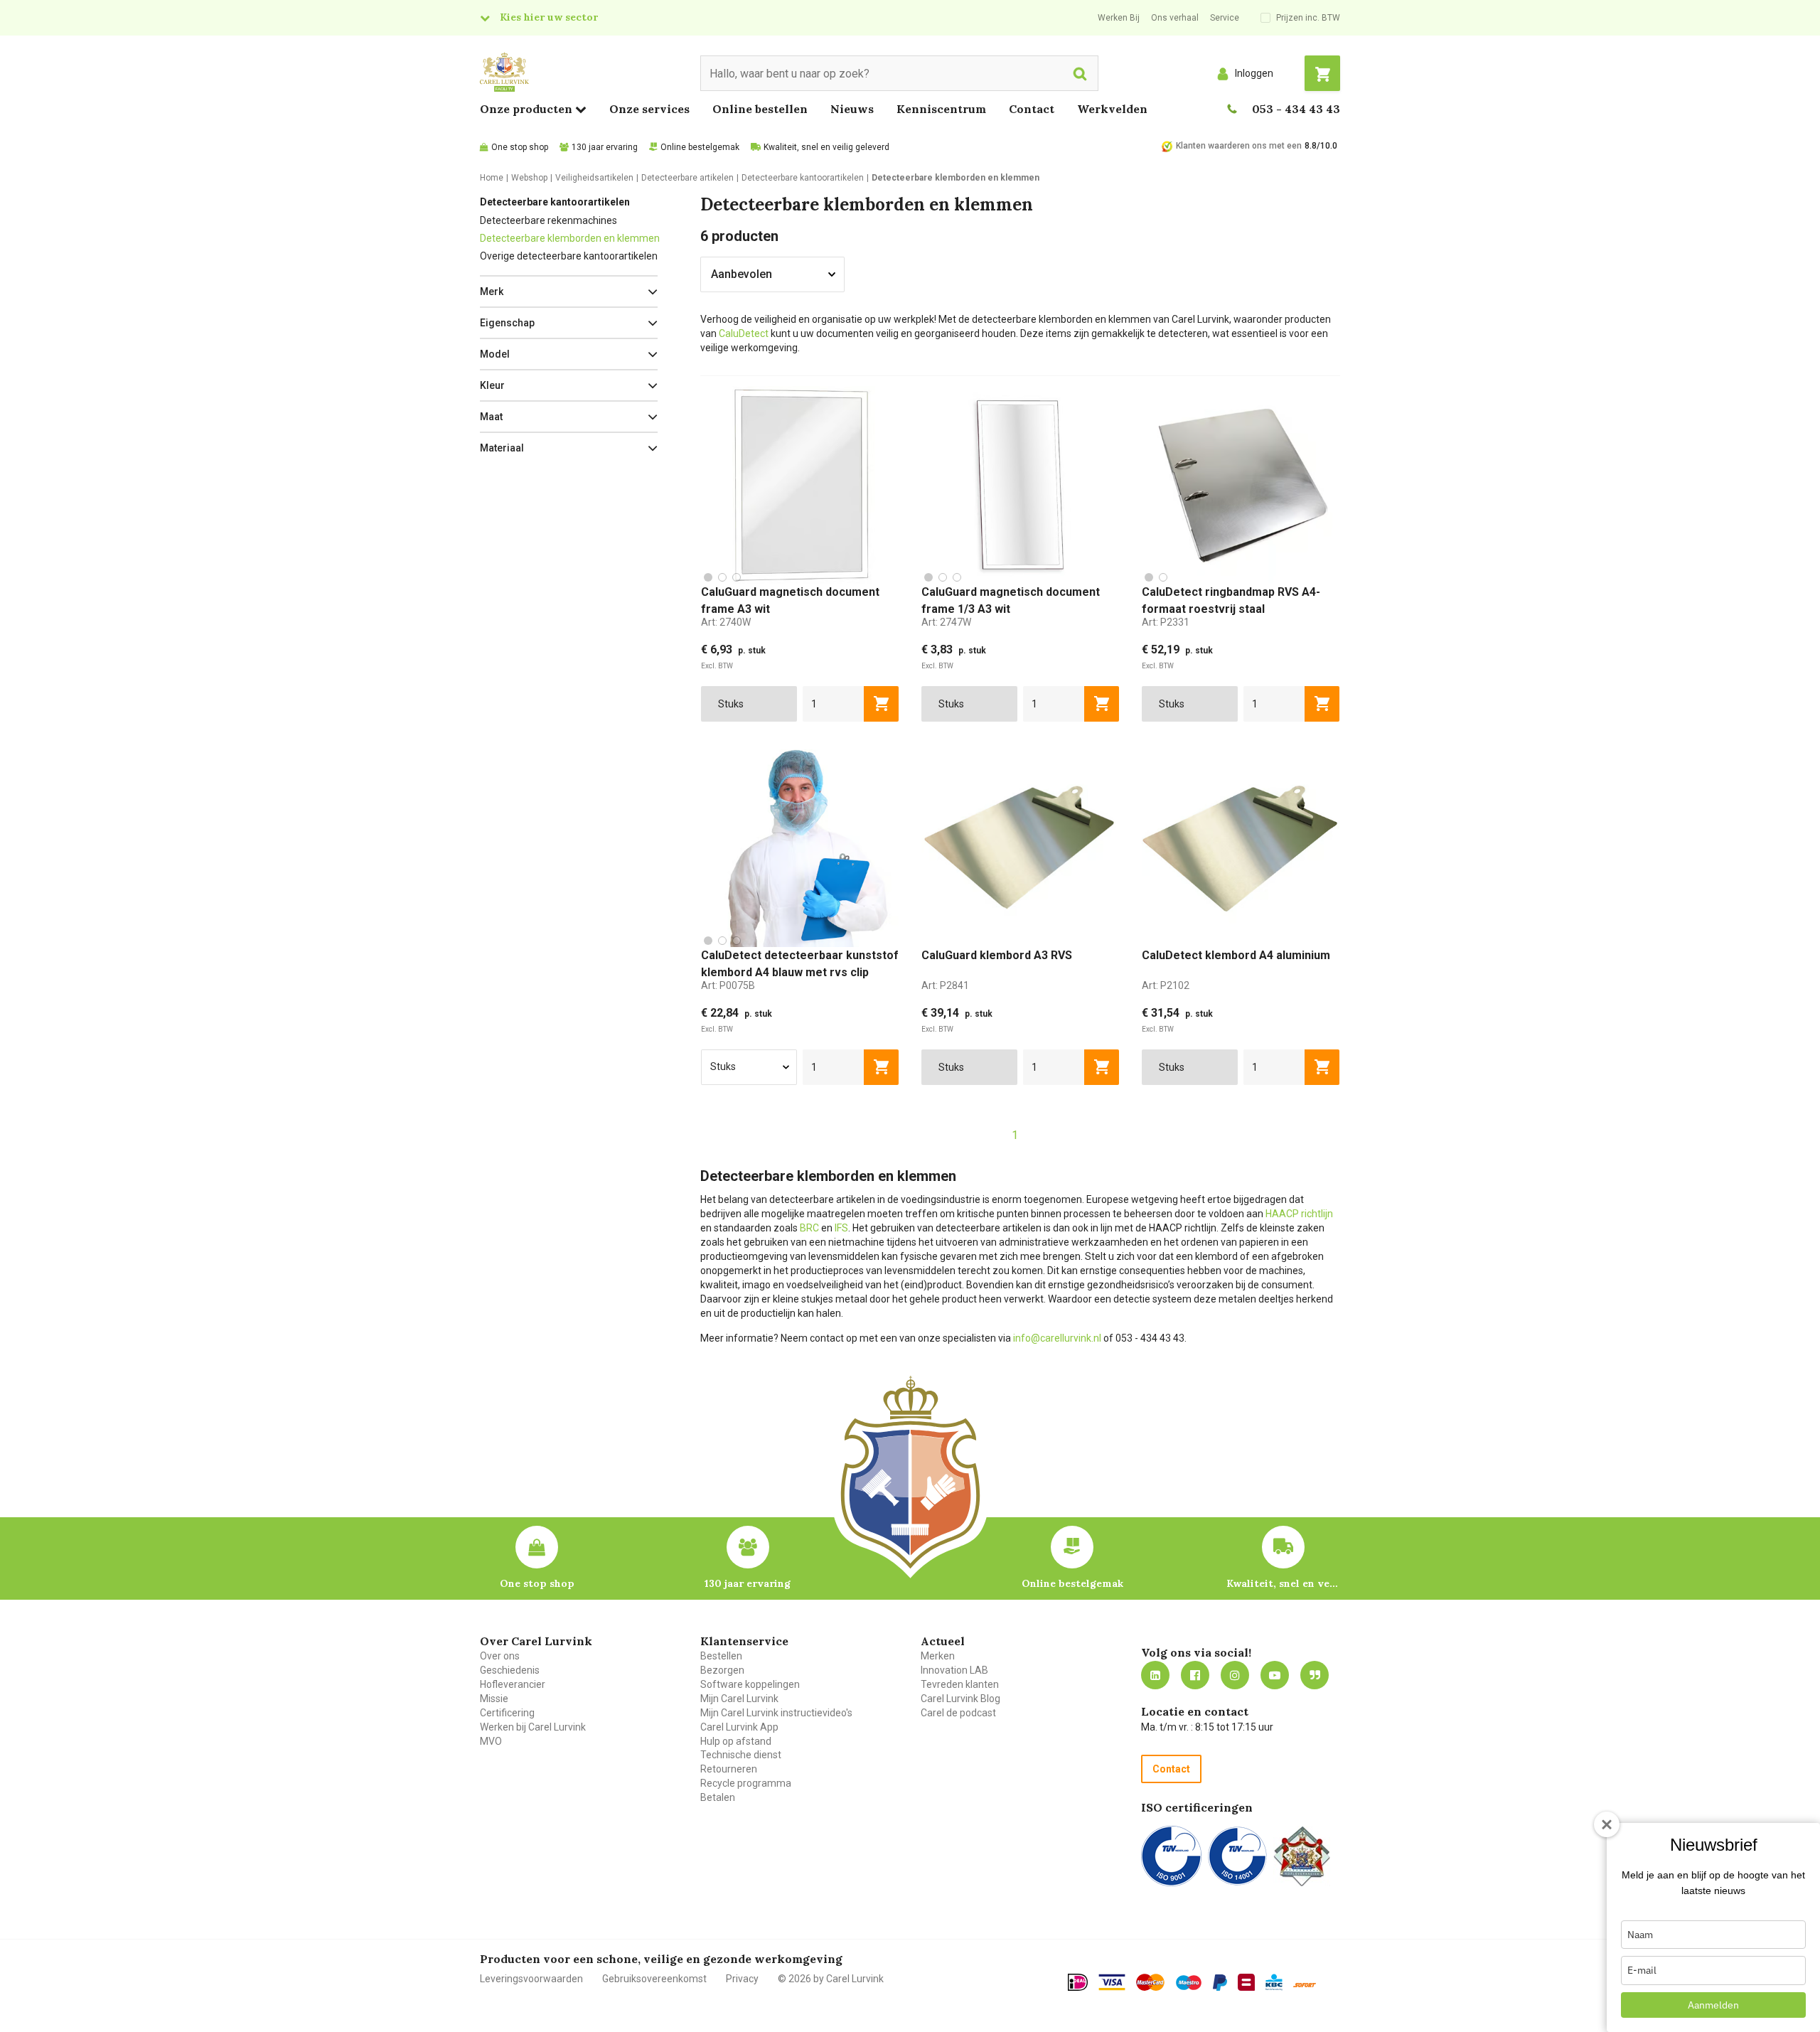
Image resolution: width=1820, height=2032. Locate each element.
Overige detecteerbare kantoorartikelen (569, 256)
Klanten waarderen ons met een (1239, 146)
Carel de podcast (958, 1713)
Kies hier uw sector (549, 17)
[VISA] (1112, 1982)
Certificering (507, 1713)
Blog (1315, 1675)
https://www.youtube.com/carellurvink (1275, 1675)
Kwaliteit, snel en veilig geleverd (826, 147)
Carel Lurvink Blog (960, 1699)
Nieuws (852, 109)
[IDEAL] (1078, 1982)
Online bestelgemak (700, 147)
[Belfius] (1246, 1982)
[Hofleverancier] (1302, 1856)
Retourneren (729, 1769)
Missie (494, 1699)
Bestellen (721, 1656)
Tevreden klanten (960, 1684)
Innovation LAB (954, 1670)
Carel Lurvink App (739, 1727)
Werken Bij (1119, 18)
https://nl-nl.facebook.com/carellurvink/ (1195, 1675)
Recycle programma (746, 1783)
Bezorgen (722, 1670)
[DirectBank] (1305, 1985)
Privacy (742, 1979)
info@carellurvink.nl (1057, 1338)
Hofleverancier (513, 1684)
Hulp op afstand (736, 1741)
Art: (726, 622)
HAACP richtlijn (1299, 1214)
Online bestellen (760, 109)
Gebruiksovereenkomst (654, 1979)
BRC (809, 1228)
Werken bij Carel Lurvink (533, 1727)
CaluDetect (744, 333)
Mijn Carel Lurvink (739, 1699)
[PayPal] (1220, 1983)
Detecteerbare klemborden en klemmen (570, 238)
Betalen (718, 1797)
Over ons (500, 1656)
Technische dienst (741, 1755)
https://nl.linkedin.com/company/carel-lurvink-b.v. (1155, 1675)
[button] (569, 292)
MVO (491, 1741)
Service (1225, 18)
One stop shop (520, 147)
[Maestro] (1189, 1983)
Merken (938, 1656)
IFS (841, 1228)
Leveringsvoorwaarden (531, 1979)
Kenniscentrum (941, 109)
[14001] (1237, 1856)
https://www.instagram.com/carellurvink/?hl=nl (1235, 1675)
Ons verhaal (1175, 18)
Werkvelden (1112, 109)
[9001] (1171, 1856)
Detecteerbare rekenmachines (548, 220)
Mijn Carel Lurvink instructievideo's (776, 1713)
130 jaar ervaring (605, 147)
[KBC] (1274, 1982)
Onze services (649, 109)
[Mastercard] (1150, 1982)
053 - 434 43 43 (1296, 109)
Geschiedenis (510, 1670)
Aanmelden (1713, 2005)
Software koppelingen (750, 1684)
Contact (1032, 109)
